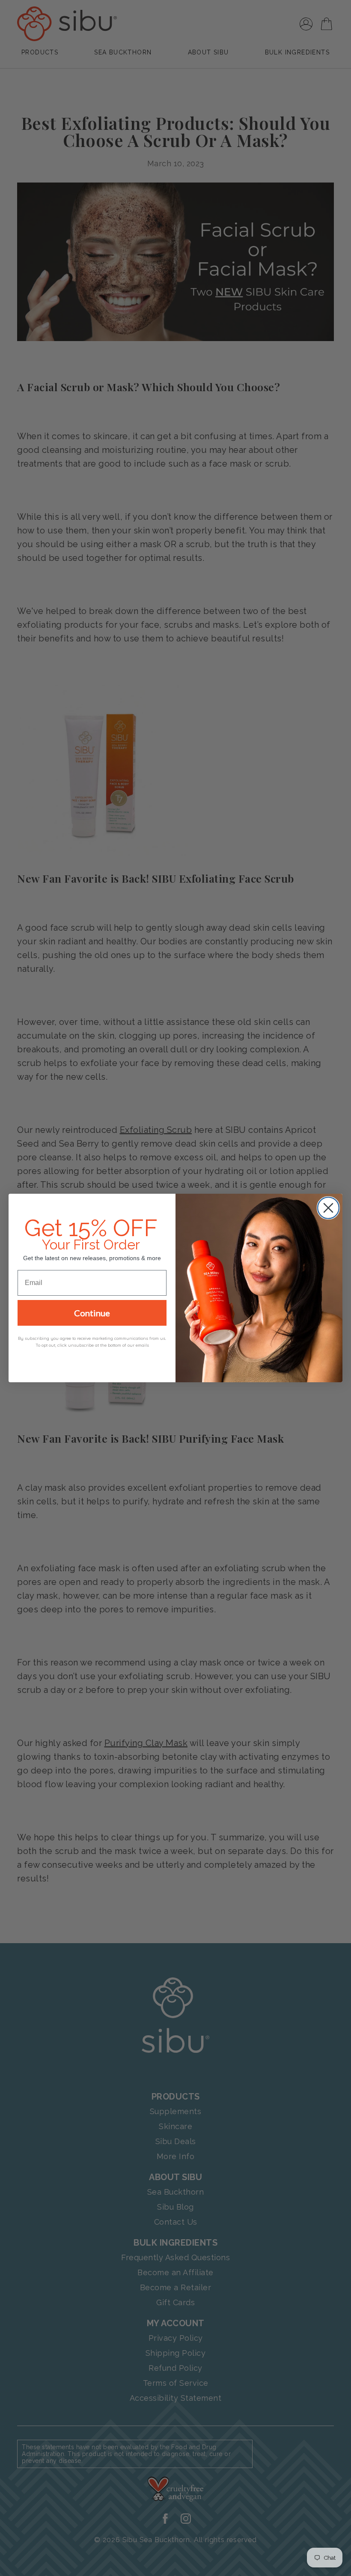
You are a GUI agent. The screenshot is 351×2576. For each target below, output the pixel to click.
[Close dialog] (328, 1208)
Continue (92, 1313)
